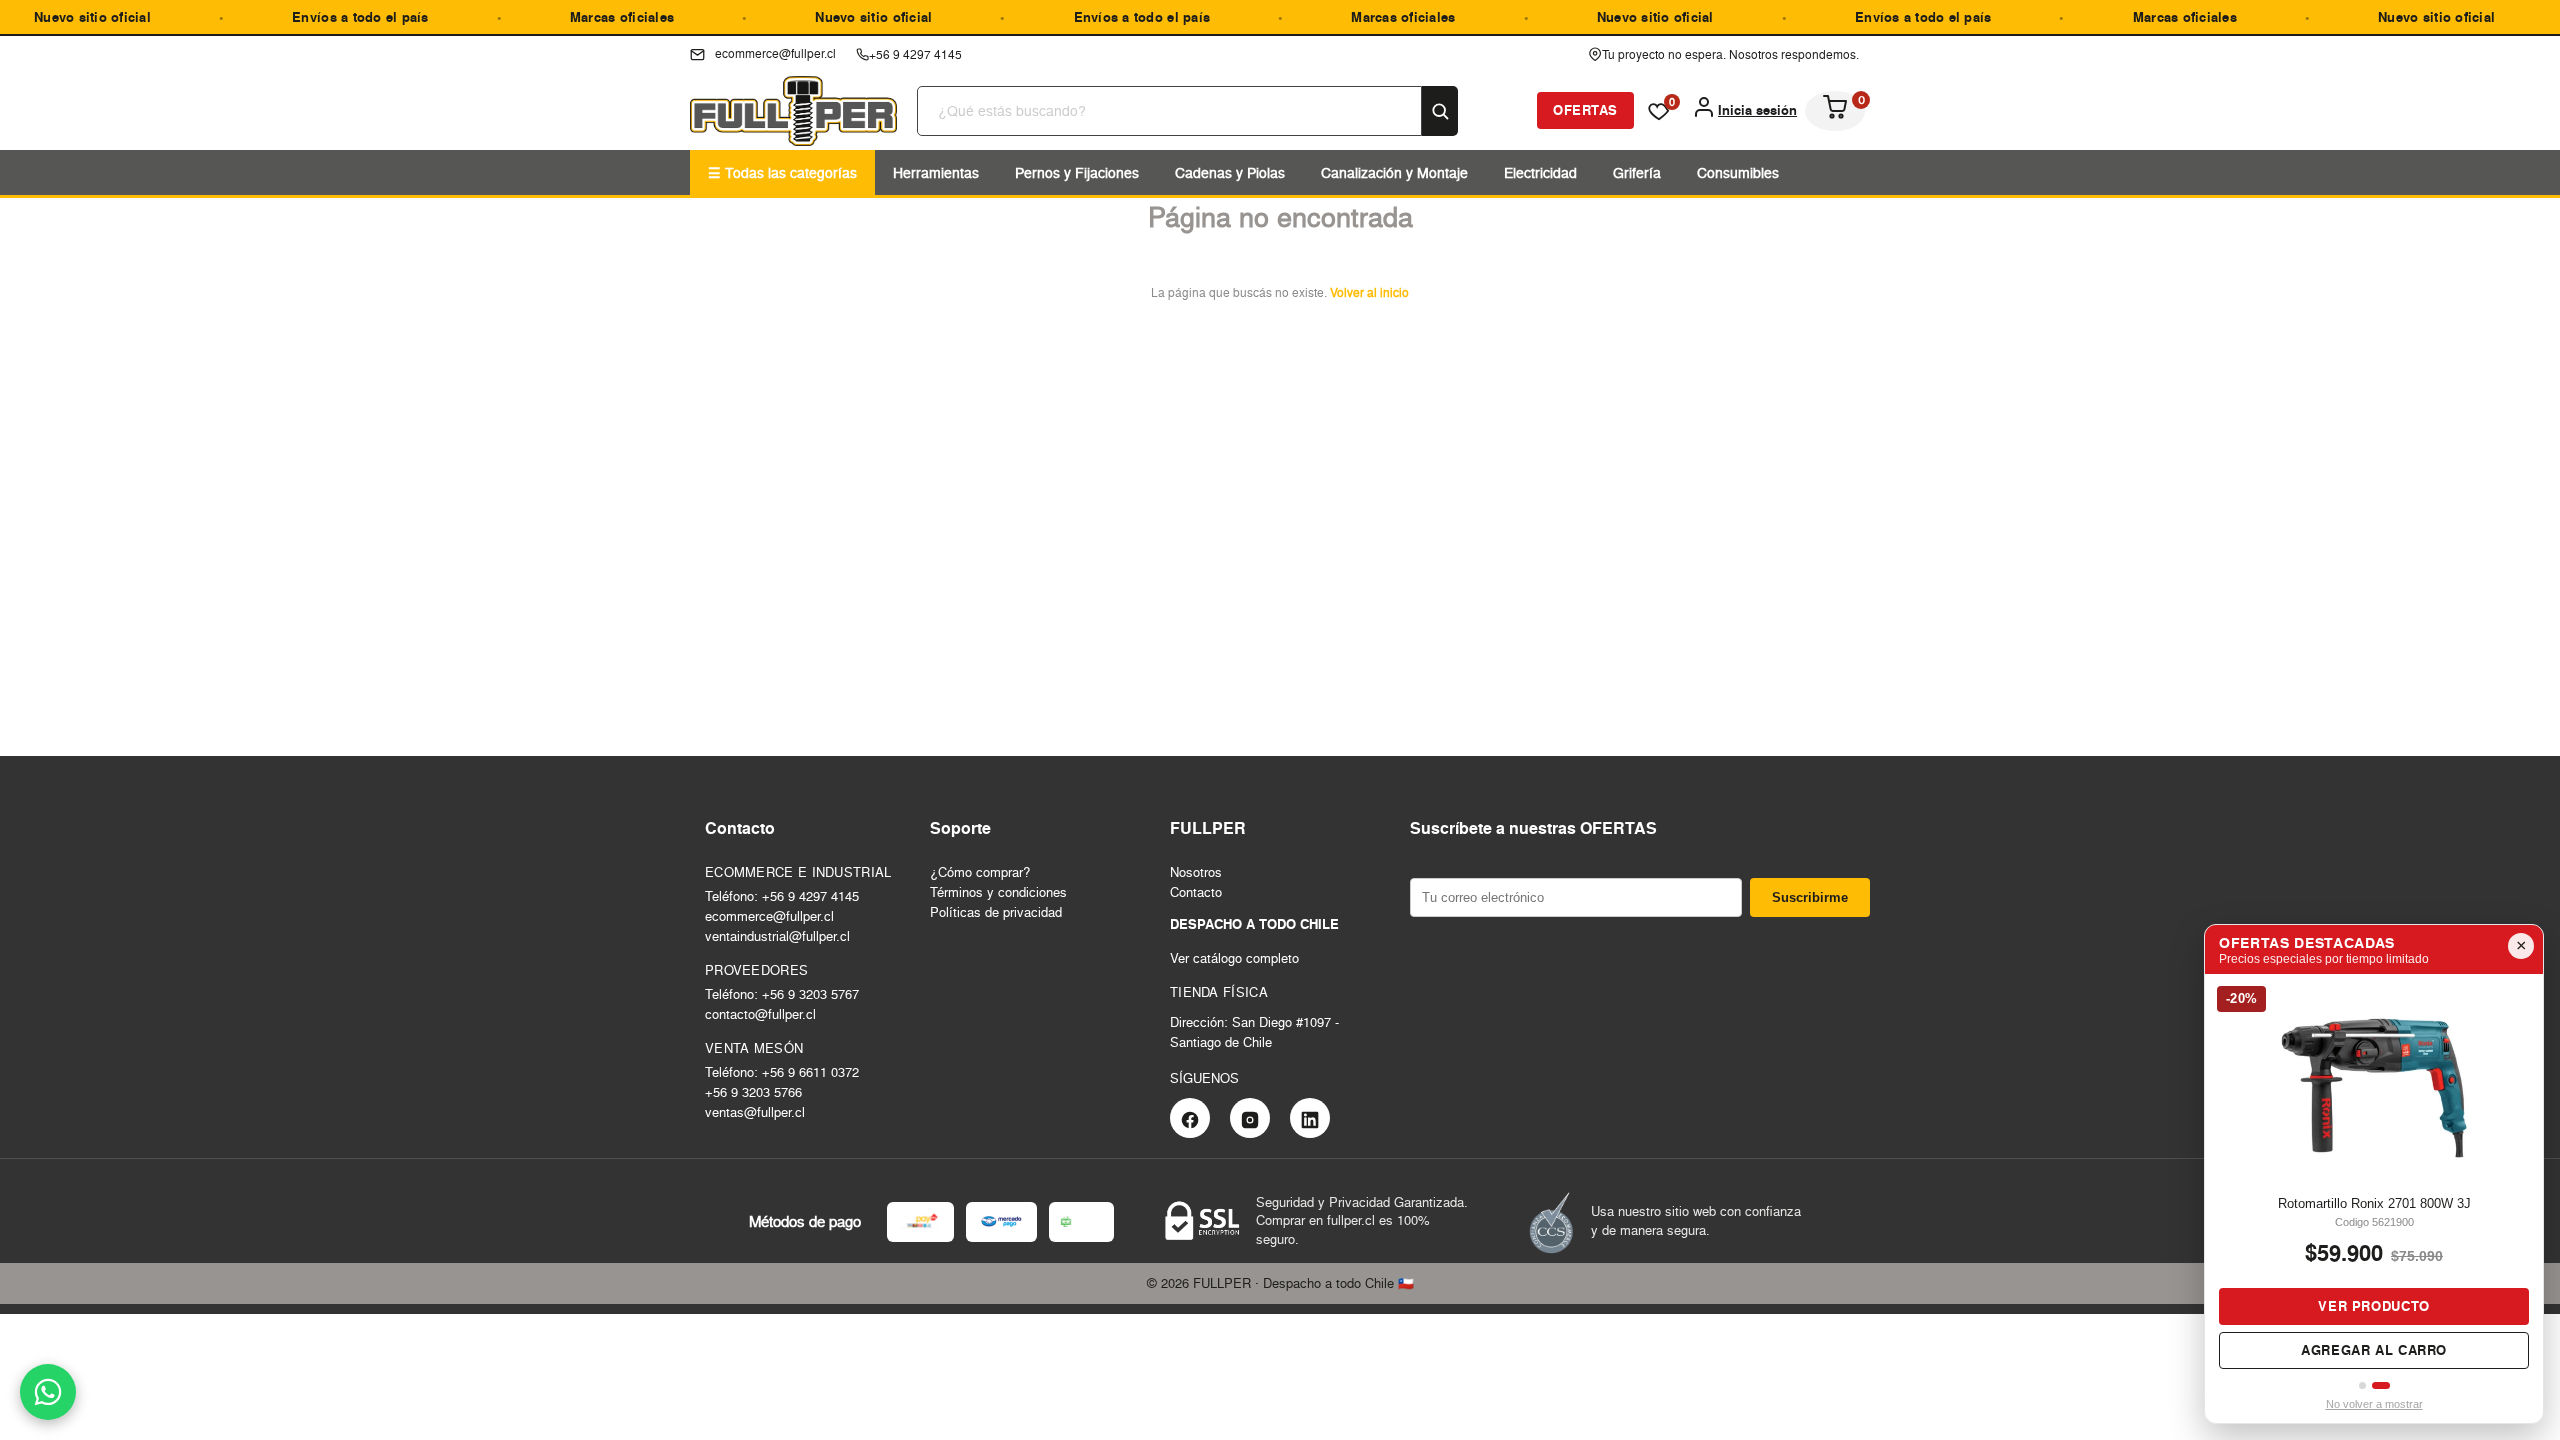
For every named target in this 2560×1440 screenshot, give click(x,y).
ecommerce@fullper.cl (769, 916)
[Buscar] (1440, 111)
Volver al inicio (1369, 292)
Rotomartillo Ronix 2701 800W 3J (2374, 1203)
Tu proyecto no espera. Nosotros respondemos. (1730, 54)
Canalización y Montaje (1394, 172)
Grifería (1637, 172)
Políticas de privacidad (996, 912)
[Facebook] (1190, 1118)
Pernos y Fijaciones (1077, 172)
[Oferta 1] (2362, 1385)
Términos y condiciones (998, 892)
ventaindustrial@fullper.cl (777, 936)
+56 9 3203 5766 (753, 1092)
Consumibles (1738, 172)
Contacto (1196, 892)
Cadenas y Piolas (1230, 172)
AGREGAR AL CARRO (2374, 1350)
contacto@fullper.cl (760, 1014)
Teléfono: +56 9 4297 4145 (782, 896)
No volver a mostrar (2374, 1404)
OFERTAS (1585, 110)
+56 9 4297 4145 (915, 54)
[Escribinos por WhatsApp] (48, 1392)
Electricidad (1540, 172)
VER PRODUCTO (2374, 1306)
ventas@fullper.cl (755, 1112)
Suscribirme (1810, 897)
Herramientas (936, 172)
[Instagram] (1250, 1118)
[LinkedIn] (1310, 1118)
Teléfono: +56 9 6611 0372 (782, 1072)
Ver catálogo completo (1234, 958)
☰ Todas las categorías (782, 172)
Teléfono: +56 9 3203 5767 (782, 994)
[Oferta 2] (2381, 1385)
